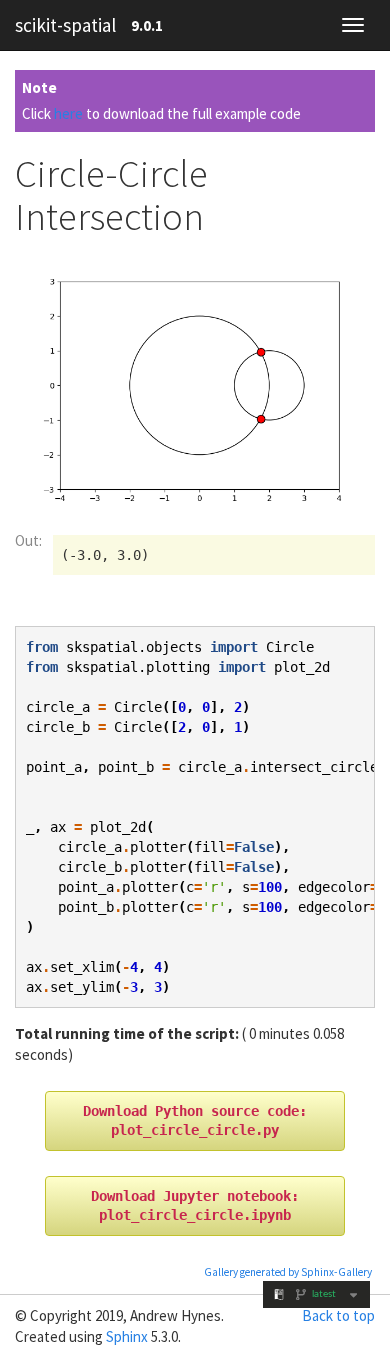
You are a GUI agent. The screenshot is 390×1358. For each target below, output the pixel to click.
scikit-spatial (65, 25)
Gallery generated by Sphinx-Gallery (288, 1272)
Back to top (338, 1315)
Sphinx (127, 1336)
